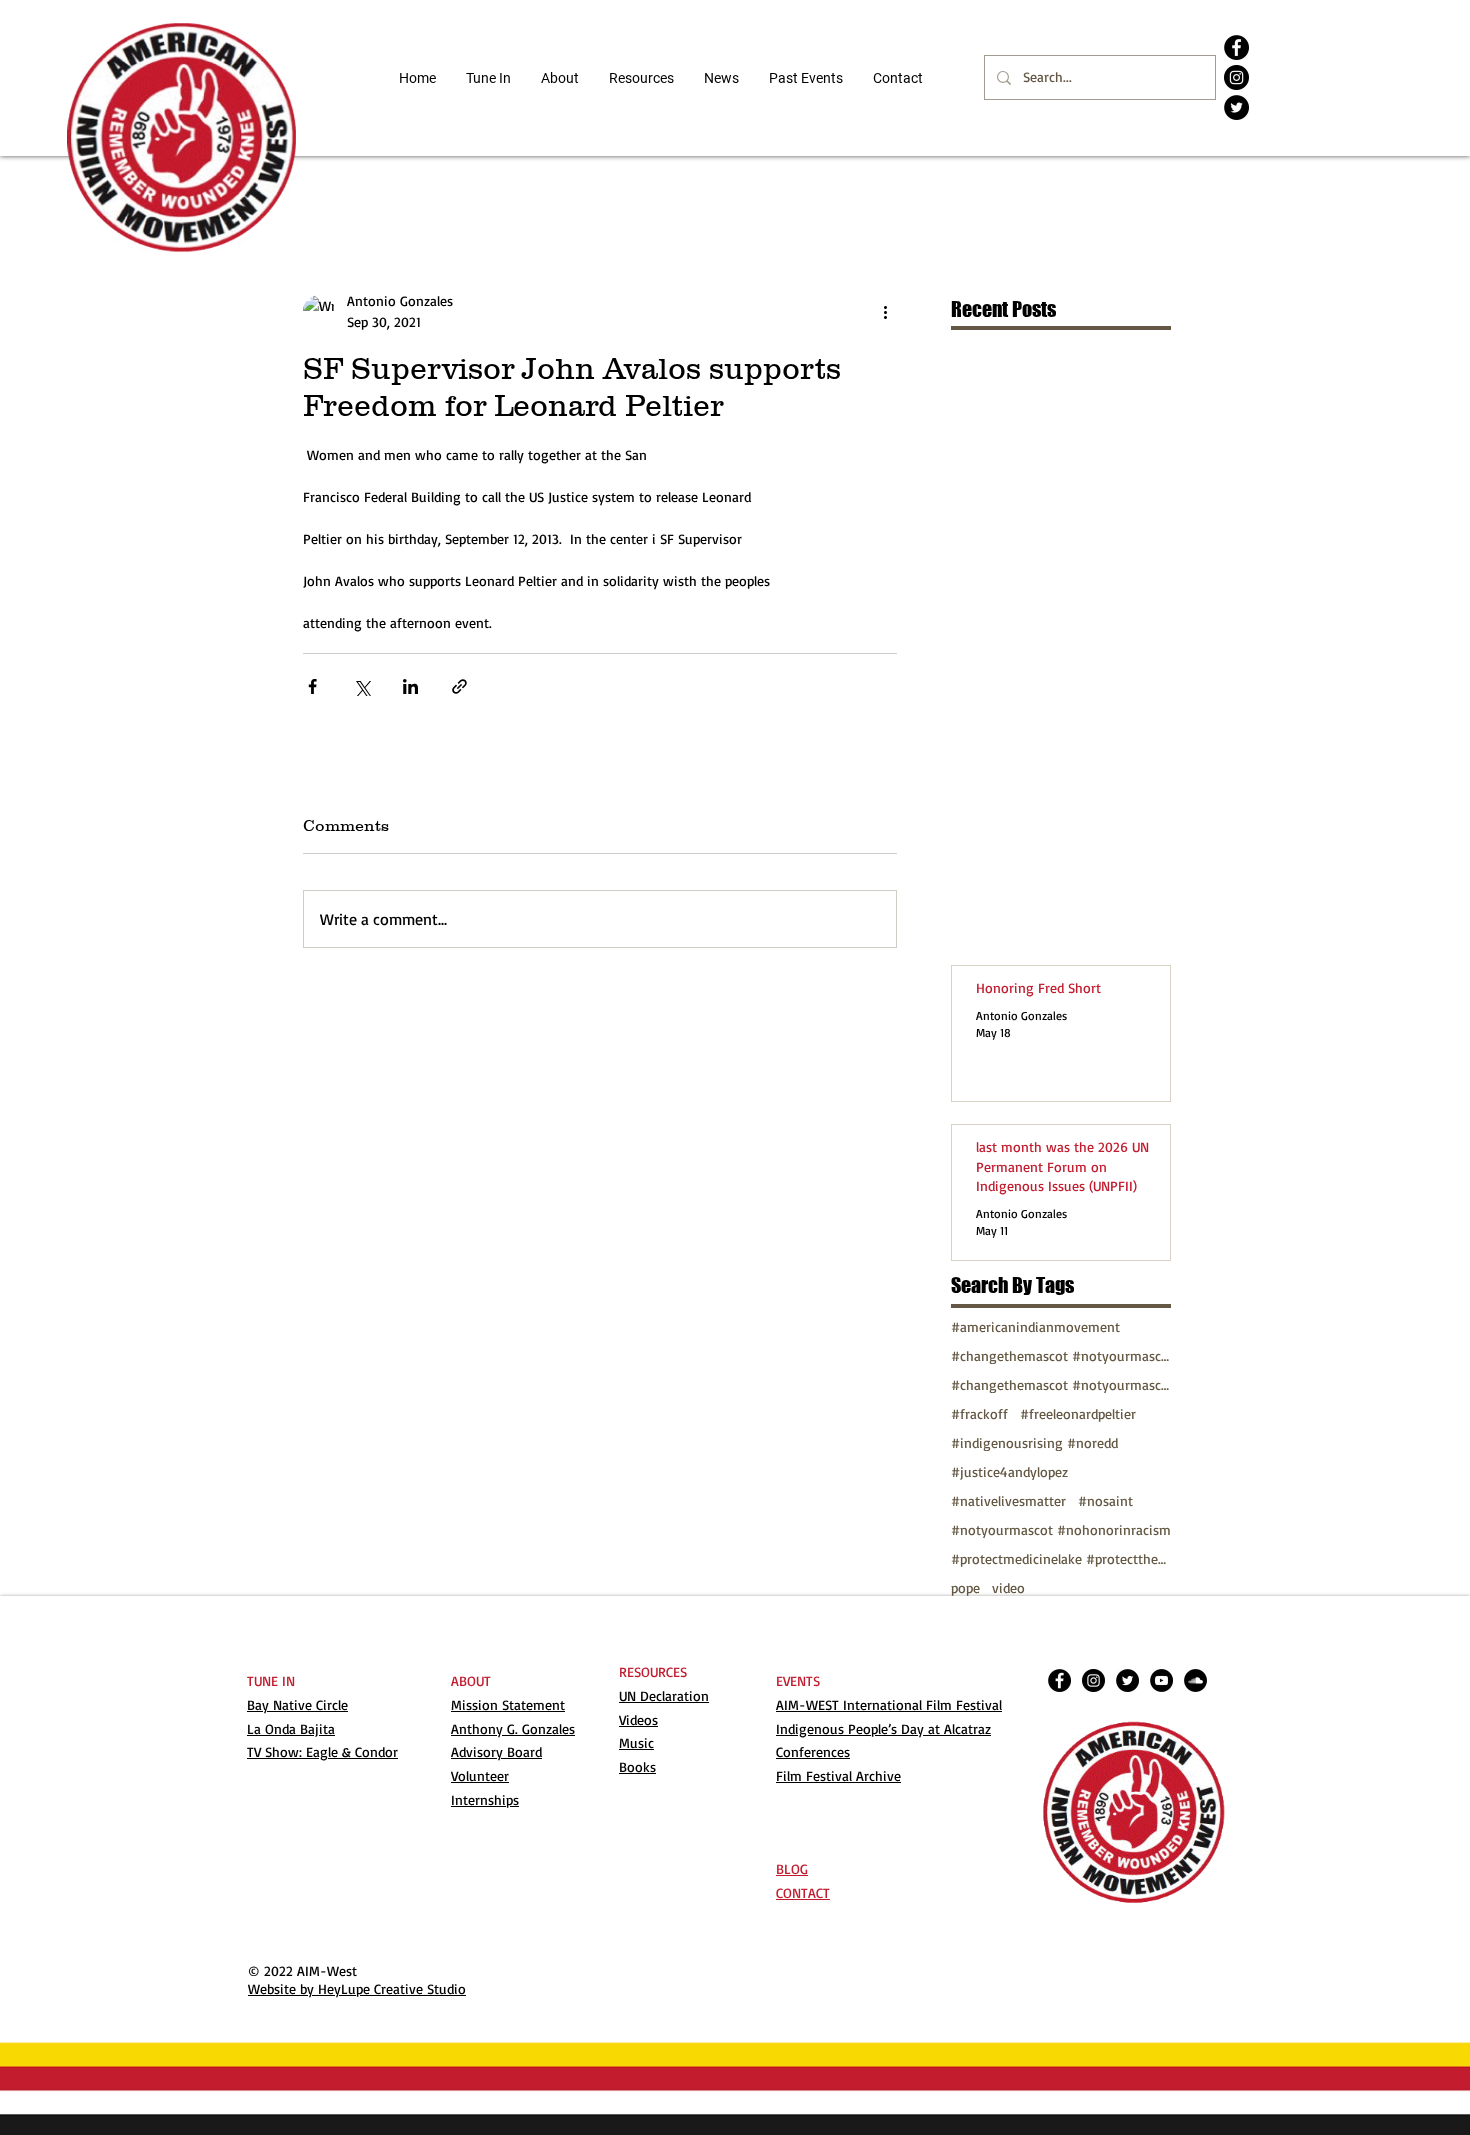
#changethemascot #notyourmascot (1061, 1355)
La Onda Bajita (291, 1728)
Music (636, 1742)
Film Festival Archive (838, 1775)
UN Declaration (664, 1695)
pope (965, 1587)
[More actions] (885, 311)
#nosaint (1105, 1500)
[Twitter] (1236, 107)
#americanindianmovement (1035, 1326)
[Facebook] (1236, 47)
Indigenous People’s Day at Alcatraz (883, 1728)
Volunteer (480, 1775)
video (1008, 1587)
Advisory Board (496, 1751)
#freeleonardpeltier (1078, 1413)
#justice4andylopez (1009, 1471)
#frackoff (979, 1413)
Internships (485, 1799)
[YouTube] (1161, 1680)
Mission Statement (508, 1704)
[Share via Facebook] (312, 686)
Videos (638, 1719)
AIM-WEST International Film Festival (889, 1704)
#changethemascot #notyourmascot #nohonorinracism (1061, 1384)
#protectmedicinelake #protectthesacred (1061, 1558)
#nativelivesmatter (1008, 1500)
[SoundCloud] (1195, 1680)
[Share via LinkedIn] (410, 686)
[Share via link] (459, 686)
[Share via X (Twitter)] (361, 686)
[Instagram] (1236, 77)
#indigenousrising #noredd (1034, 1442)
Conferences (813, 1751)
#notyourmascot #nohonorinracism (1061, 1529)
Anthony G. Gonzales (513, 1728)
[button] (641, 78)
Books (637, 1766)
